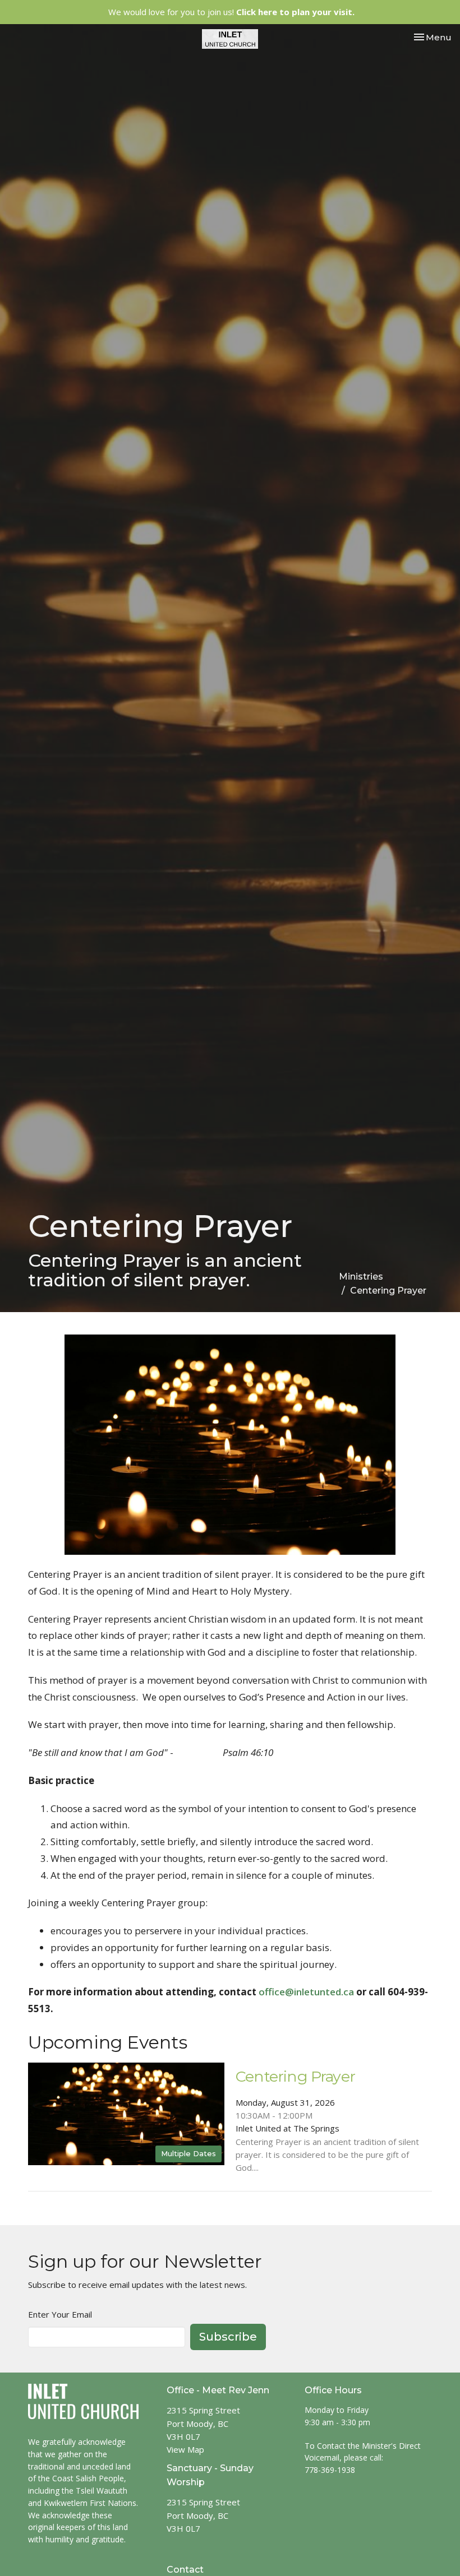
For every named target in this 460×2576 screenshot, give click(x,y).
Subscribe (228, 2337)
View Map (185, 2449)
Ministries (361, 1277)
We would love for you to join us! (231, 12)
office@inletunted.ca (306, 1992)
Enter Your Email (60, 2314)
